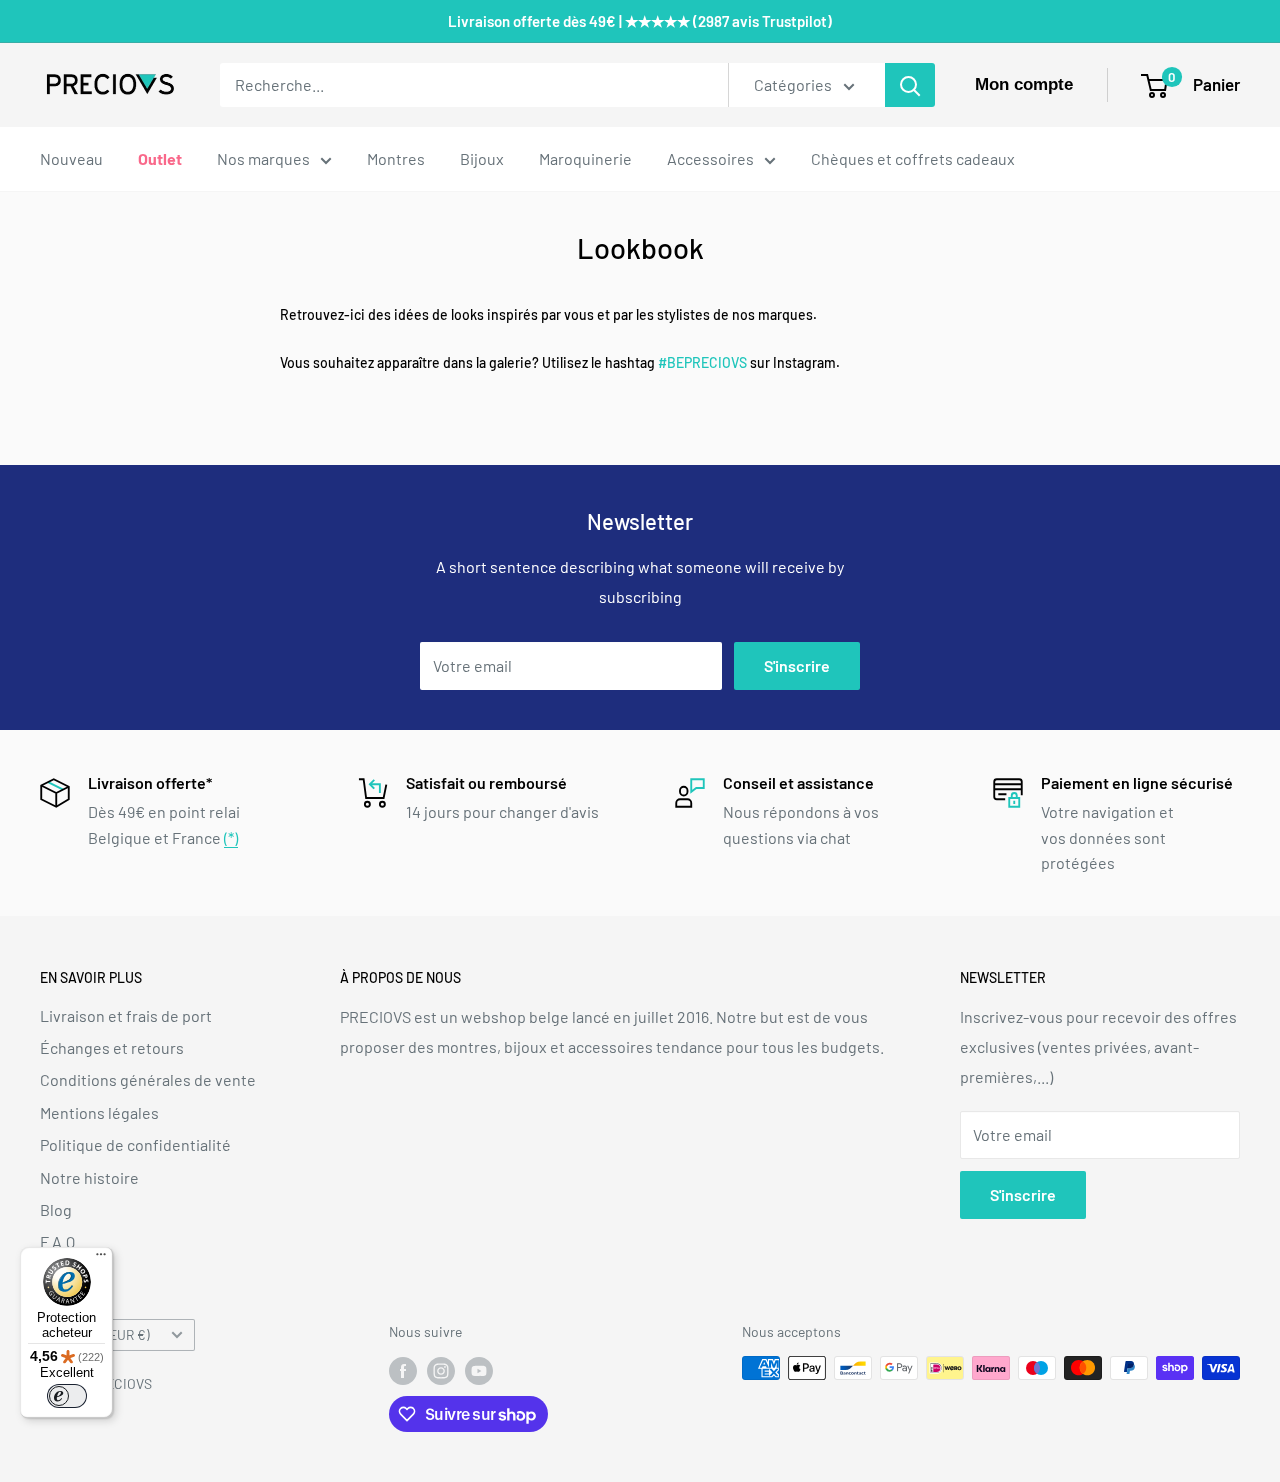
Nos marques (263, 158)
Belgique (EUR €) (100, 1334)
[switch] (67, 1396)
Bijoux (482, 158)
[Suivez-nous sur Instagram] (441, 1370)
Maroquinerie (585, 158)
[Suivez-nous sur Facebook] (403, 1370)
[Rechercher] (910, 85)
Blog (56, 1209)
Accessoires (710, 158)
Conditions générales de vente (148, 1079)
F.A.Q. (59, 1241)
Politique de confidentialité (135, 1144)
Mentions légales (99, 1112)
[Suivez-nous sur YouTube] (479, 1370)
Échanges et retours (112, 1047)
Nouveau (71, 158)
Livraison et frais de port (126, 1015)
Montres (396, 158)
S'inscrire (797, 665)
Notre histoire (89, 1177)
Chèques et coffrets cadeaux (913, 158)
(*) (231, 837)
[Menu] (101, 1259)
